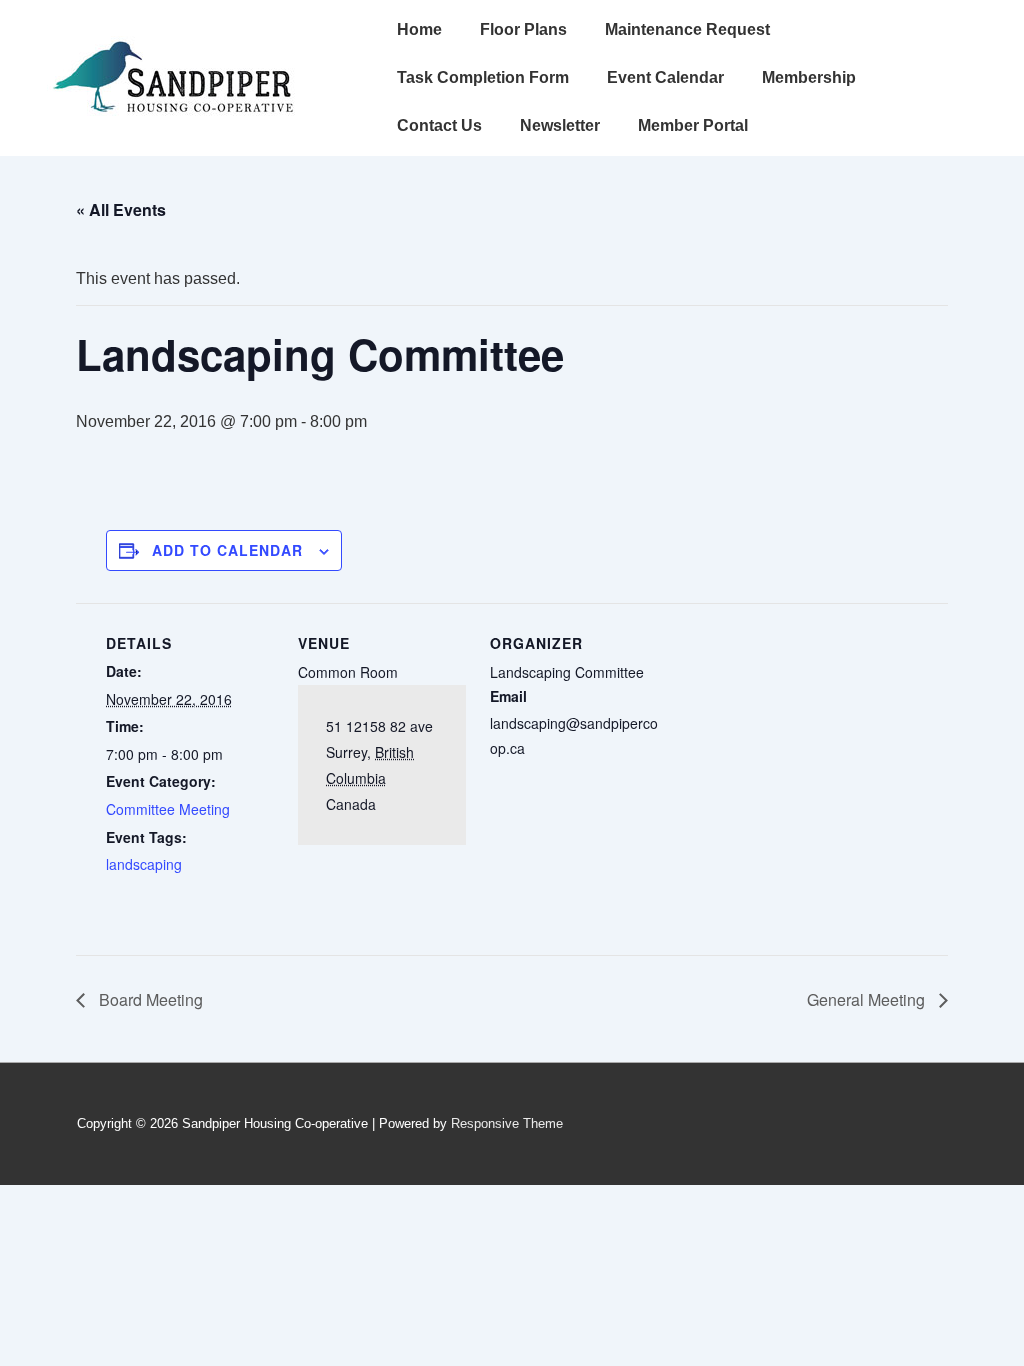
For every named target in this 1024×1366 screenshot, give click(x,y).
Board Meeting (149, 999)
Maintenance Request (687, 29)
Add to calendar (227, 550)
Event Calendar (665, 77)
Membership (809, 77)
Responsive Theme (507, 1123)
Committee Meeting (168, 809)
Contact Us (439, 125)
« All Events (121, 209)
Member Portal (693, 125)
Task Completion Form (483, 77)
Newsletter (560, 125)
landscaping (144, 864)
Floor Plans (523, 29)
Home (419, 29)
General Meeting (868, 999)
